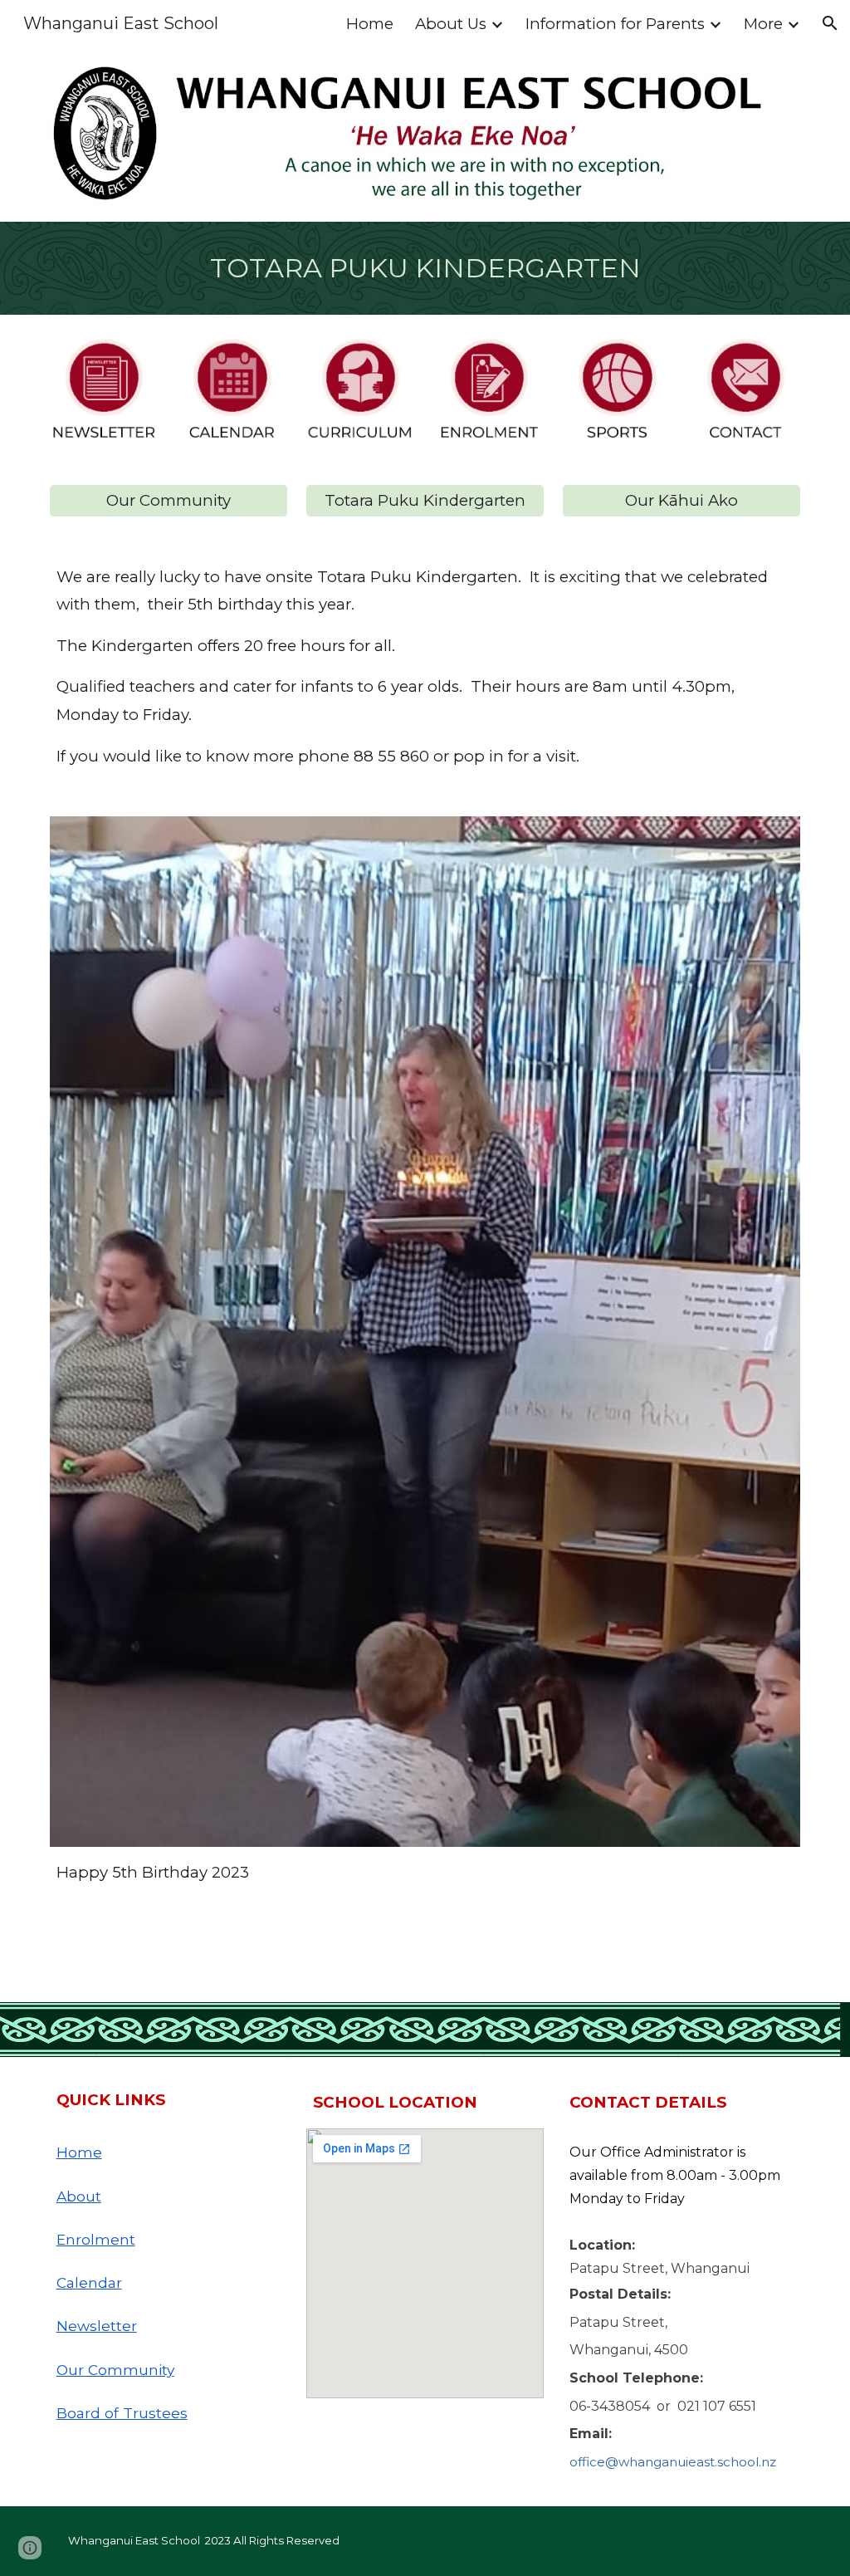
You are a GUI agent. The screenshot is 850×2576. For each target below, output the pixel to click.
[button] (830, 23)
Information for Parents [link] (615, 24)
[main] (425, 268)
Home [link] (370, 24)
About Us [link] (451, 24)
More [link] (763, 24)
